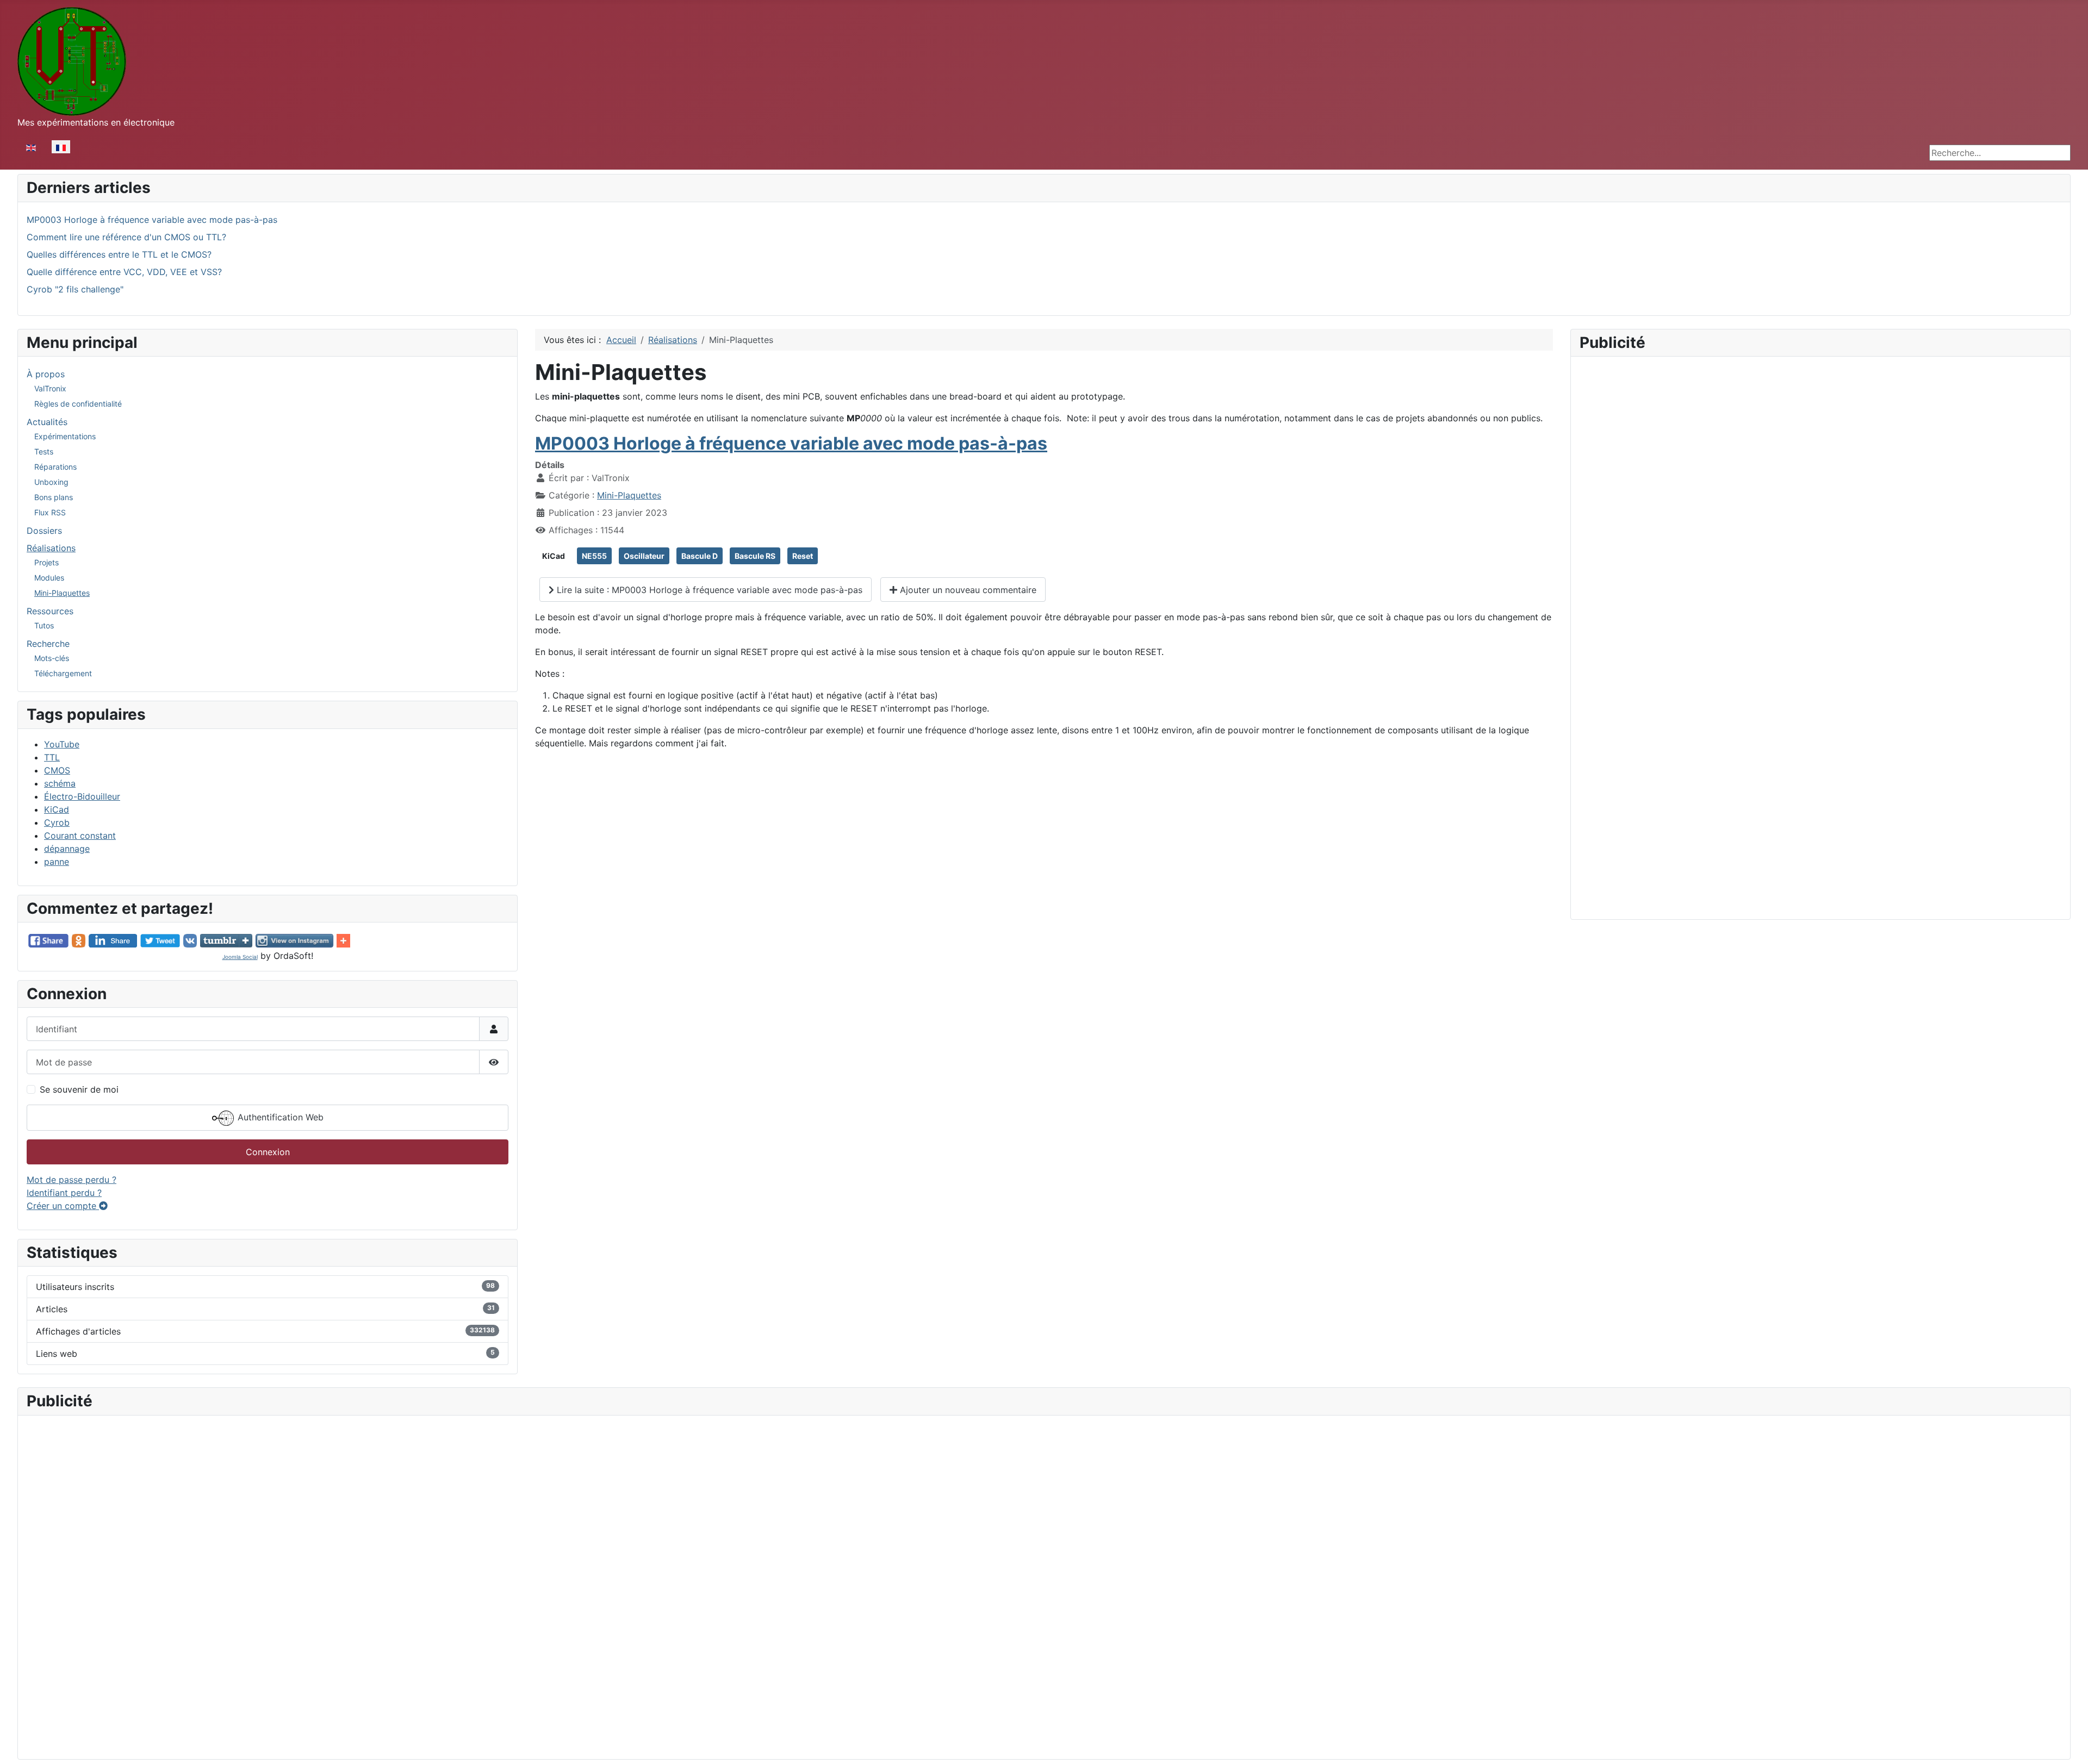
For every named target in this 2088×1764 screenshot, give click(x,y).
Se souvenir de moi (79, 1089)
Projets (46, 562)
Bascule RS (755, 556)
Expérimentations (65, 436)
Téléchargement (63, 673)
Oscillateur (644, 556)
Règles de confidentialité (78, 404)
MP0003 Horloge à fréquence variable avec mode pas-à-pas (791, 443)
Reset (803, 556)
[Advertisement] (1820, 441)
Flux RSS (50, 512)
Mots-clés (52, 658)
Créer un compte (63, 1206)
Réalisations (51, 548)
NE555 (594, 556)
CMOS (57, 770)
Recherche (48, 644)
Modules (49, 578)
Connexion (268, 1152)
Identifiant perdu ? (64, 1193)
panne (57, 862)
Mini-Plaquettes (62, 593)
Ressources (50, 611)
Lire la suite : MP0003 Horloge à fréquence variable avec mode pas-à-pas (708, 590)
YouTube (62, 744)
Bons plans (54, 497)
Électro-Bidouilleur (82, 796)
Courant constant (80, 836)
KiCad (57, 809)
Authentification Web (279, 1118)
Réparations (55, 467)
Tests (44, 451)
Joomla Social (240, 957)
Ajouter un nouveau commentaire (967, 590)
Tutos (44, 625)
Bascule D (700, 556)
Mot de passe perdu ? (72, 1180)
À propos (46, 374)
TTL (52, 757)
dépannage (67, 849)
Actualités (47, 422)
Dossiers (44, 531)
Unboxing (51, 482)
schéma (60, 783)
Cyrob (57, 822)
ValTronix (50, 388)
